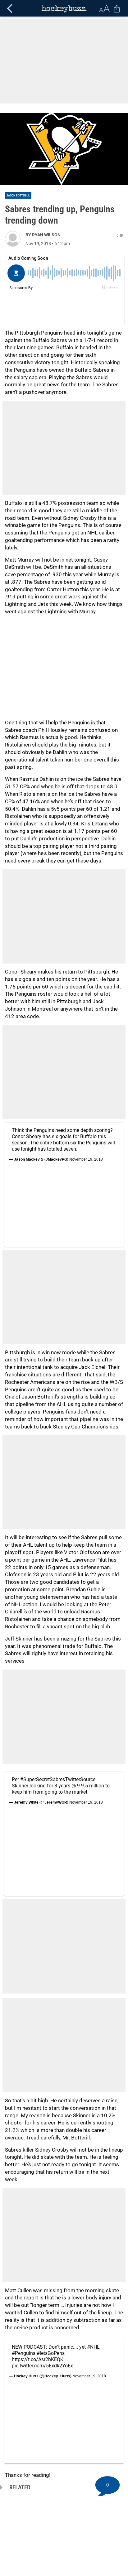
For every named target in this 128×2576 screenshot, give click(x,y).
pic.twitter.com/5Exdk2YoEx (42, 2366)
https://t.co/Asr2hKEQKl (38, 2359)
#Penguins (24, 2353)
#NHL (93, 2347)
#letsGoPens (51, 2353)
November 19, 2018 (86, 1159)
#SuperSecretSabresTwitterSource (58, 1779)
